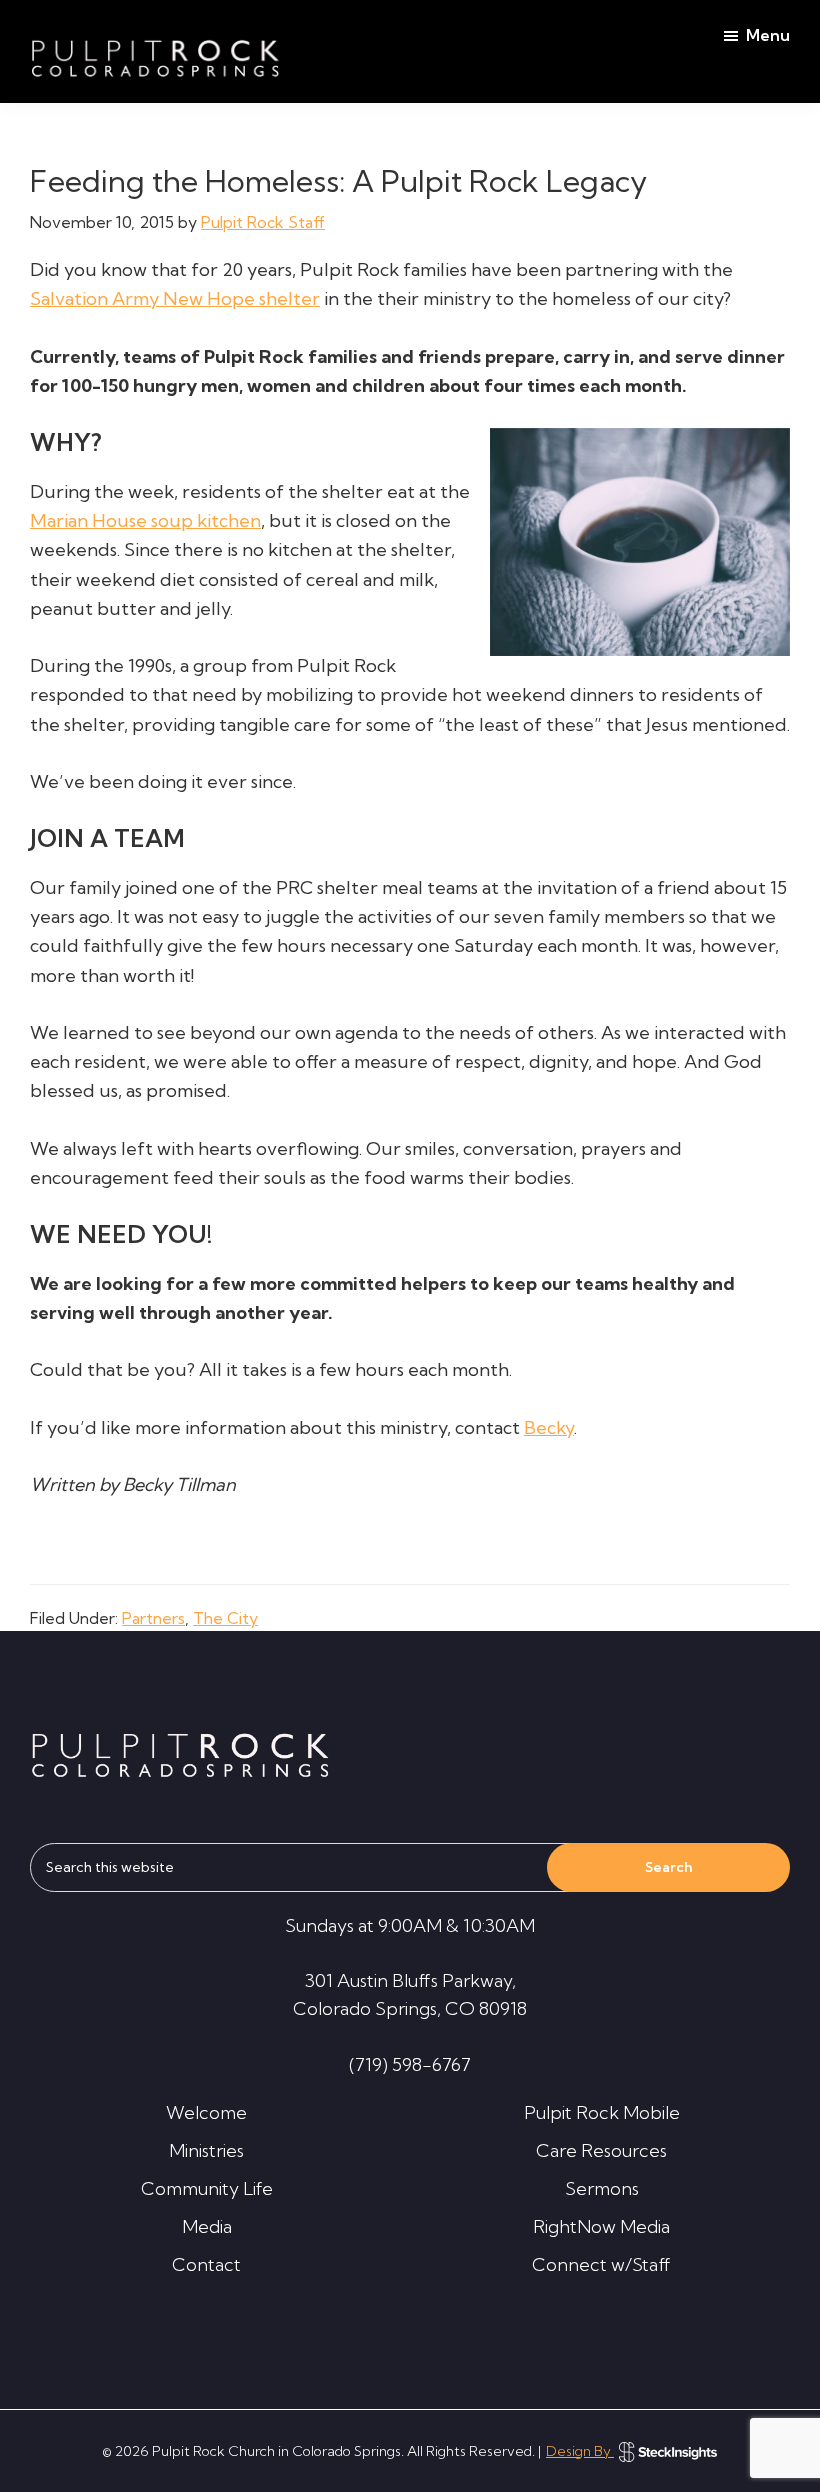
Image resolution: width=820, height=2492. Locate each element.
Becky (549, 1427)
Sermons (602, 2188)
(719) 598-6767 (410, 2064)
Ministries (206, 2150)
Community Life (207, 2188)
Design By (580, 2451)
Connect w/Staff (601, 2264)
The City (225, 1618)
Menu (768, 35)
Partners (153, 1618)
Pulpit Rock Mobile (602, 2112)
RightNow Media (601, 2226)
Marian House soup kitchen (145, 520)
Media (207, 2226)
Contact (206, 2264)
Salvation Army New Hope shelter (175, 298)
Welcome (206, 2112)
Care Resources (601, 2150)
